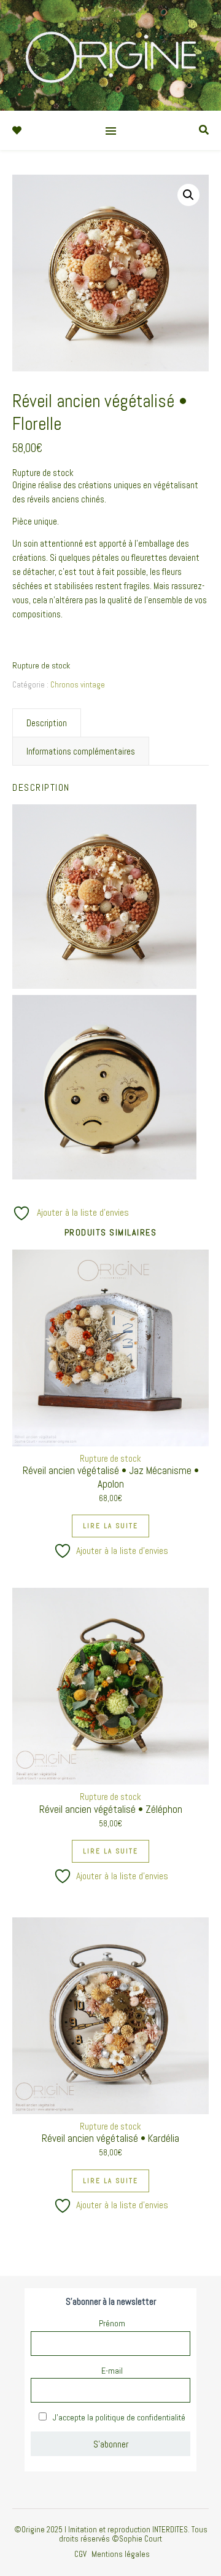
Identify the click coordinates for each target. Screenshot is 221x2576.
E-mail (112, 2371)
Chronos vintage (78, 685)
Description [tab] (47, 723)
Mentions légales (121, 2554)
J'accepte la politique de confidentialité (118, 2417)
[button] (188, 195)
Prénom (112, 2323)
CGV (80, 2554)
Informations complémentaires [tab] (81, 751)
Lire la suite (110, 1526)
